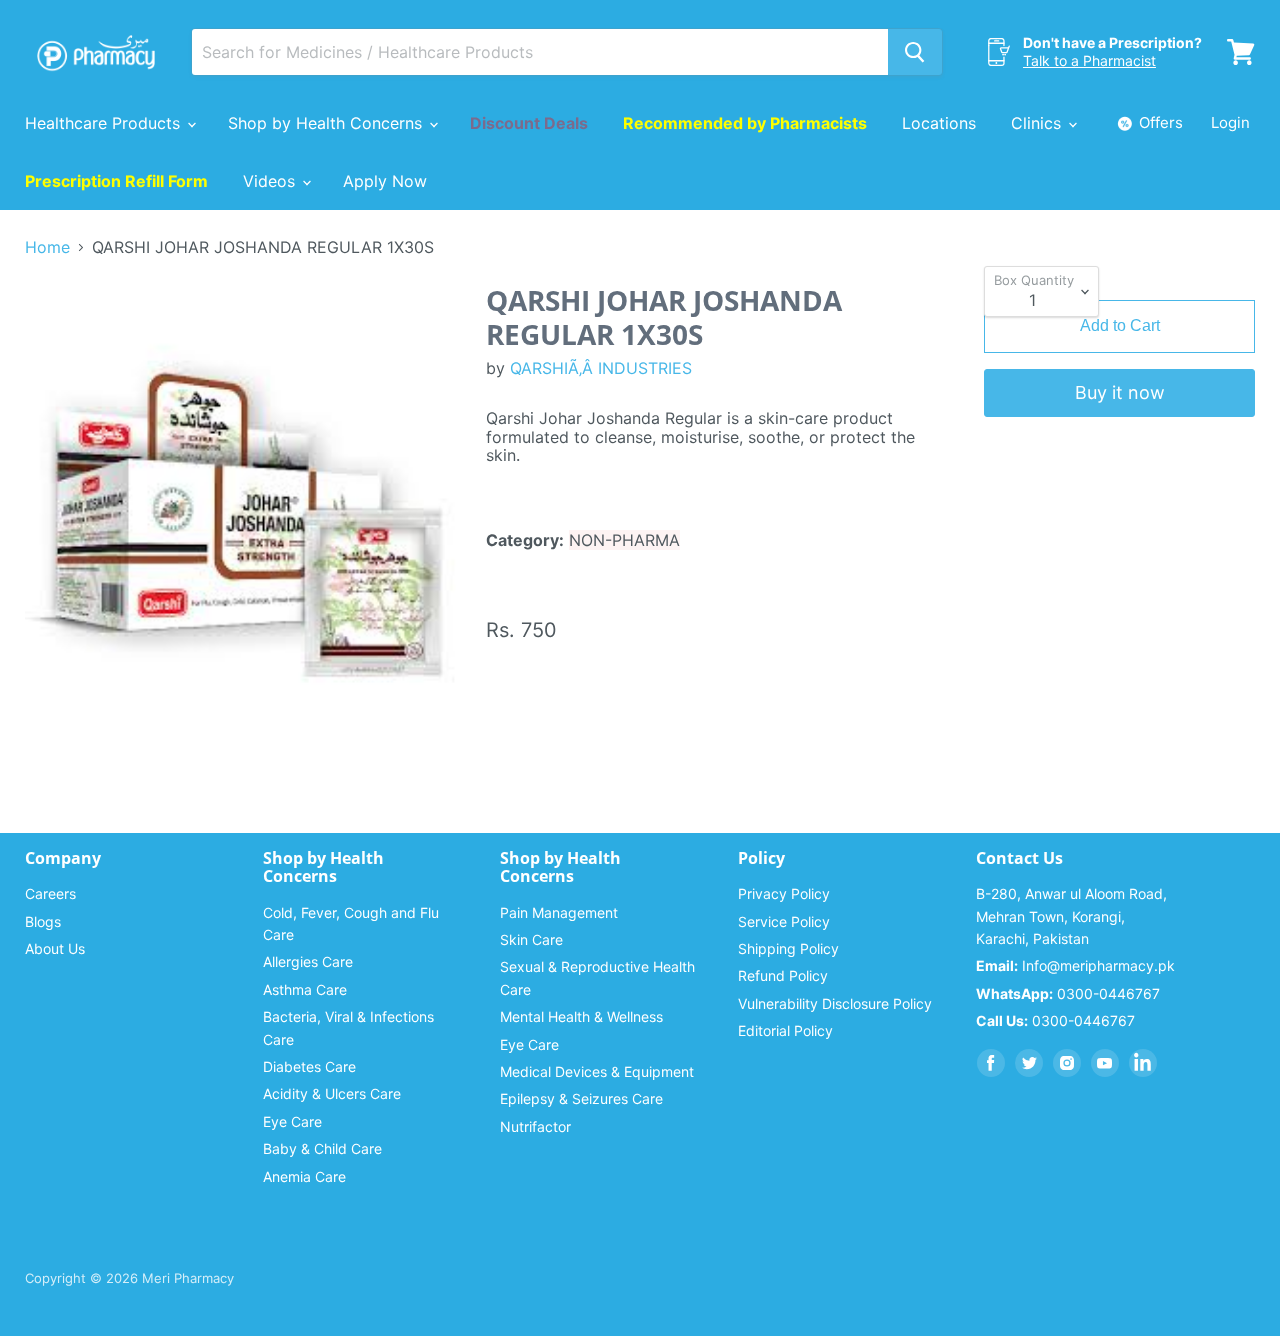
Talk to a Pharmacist (1089, 60)
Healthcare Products (105, 123)
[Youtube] (1105, 1063)
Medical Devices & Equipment (597, 1071)
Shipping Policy (788, 948)
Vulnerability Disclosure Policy (835, 1003)
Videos (271, 181)
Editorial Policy (785, 1030)
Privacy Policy (784, 893)
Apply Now (385, 181)
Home (47, 247)
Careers (50, 893)
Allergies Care (308, 961)
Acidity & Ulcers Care (332, 1093)
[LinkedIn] (1143, 1063)
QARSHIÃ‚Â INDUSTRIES (601, 368)
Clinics (1038, 123)
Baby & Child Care (322, 1148)
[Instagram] (1067, 1063)
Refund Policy (783, 975)
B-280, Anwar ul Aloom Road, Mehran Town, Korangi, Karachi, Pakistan (1071, 916)
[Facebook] (991, 1063)
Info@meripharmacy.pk (1075, 965)
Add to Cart (1120, 325)
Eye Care (292, 1121)
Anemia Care (304, 1176)
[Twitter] (1029, 1063)
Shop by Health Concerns (327, 123)
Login (1230, 122)
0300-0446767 (1068, 993)
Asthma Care (305, 989)
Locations (939, 123)
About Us (55, 948)
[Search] (915, 52)
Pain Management (559, 912)
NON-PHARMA (624, 540)
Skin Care (531, 939)
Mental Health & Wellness (581, 1016)
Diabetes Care (309, 1066)
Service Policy (784, 921)
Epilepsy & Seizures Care (581, 1098)
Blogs (43, 921)
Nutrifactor (535, 1126)
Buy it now (1120, 392)
